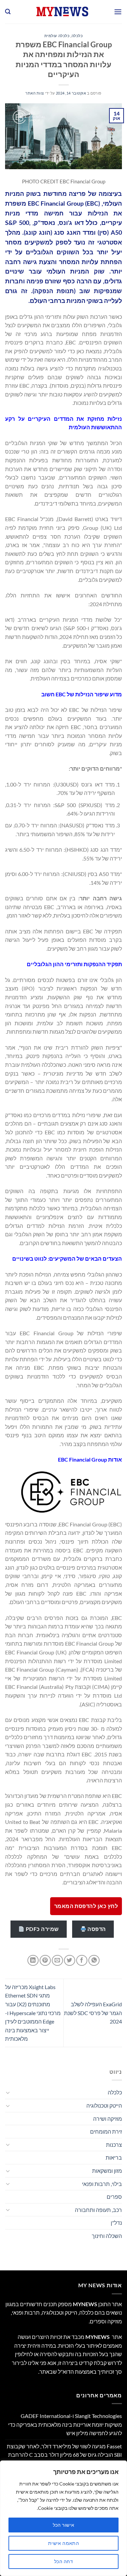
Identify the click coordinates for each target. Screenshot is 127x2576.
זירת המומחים (106, 2131)
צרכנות (114, 2145)
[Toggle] (8, 2092)
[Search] (8, 12)
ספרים (114, 2197)
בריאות (114, 2157)
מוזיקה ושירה (108, 2119)
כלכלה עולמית (57, 36)
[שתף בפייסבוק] (82, 1961)
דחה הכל (63, 2561)
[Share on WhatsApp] (94, 1961)
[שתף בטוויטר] (70, 1961)
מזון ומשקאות (107, 2171)
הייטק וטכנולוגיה (104, 2105)
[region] (63, 2518)
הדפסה (96, 1929)
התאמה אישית (64, 2543)
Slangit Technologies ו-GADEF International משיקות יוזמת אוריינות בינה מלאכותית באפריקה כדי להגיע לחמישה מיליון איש (65, 2424)
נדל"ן (116, 2223)
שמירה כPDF (42, 1929)
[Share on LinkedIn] (33, 1961)
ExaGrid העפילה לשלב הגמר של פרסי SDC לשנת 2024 (93, 2013)
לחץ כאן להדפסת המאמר (86, 1906)
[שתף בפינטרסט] (45, 1961)
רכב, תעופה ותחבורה (98, 2210)
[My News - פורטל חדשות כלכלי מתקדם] (62, 12)
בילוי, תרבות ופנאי (102, 2184)
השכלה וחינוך (107, 2236)
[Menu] (118, 12)
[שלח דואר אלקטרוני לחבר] (57, 1961)
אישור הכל (64, 2525)
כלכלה (77, 36)
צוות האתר (35, 93)
